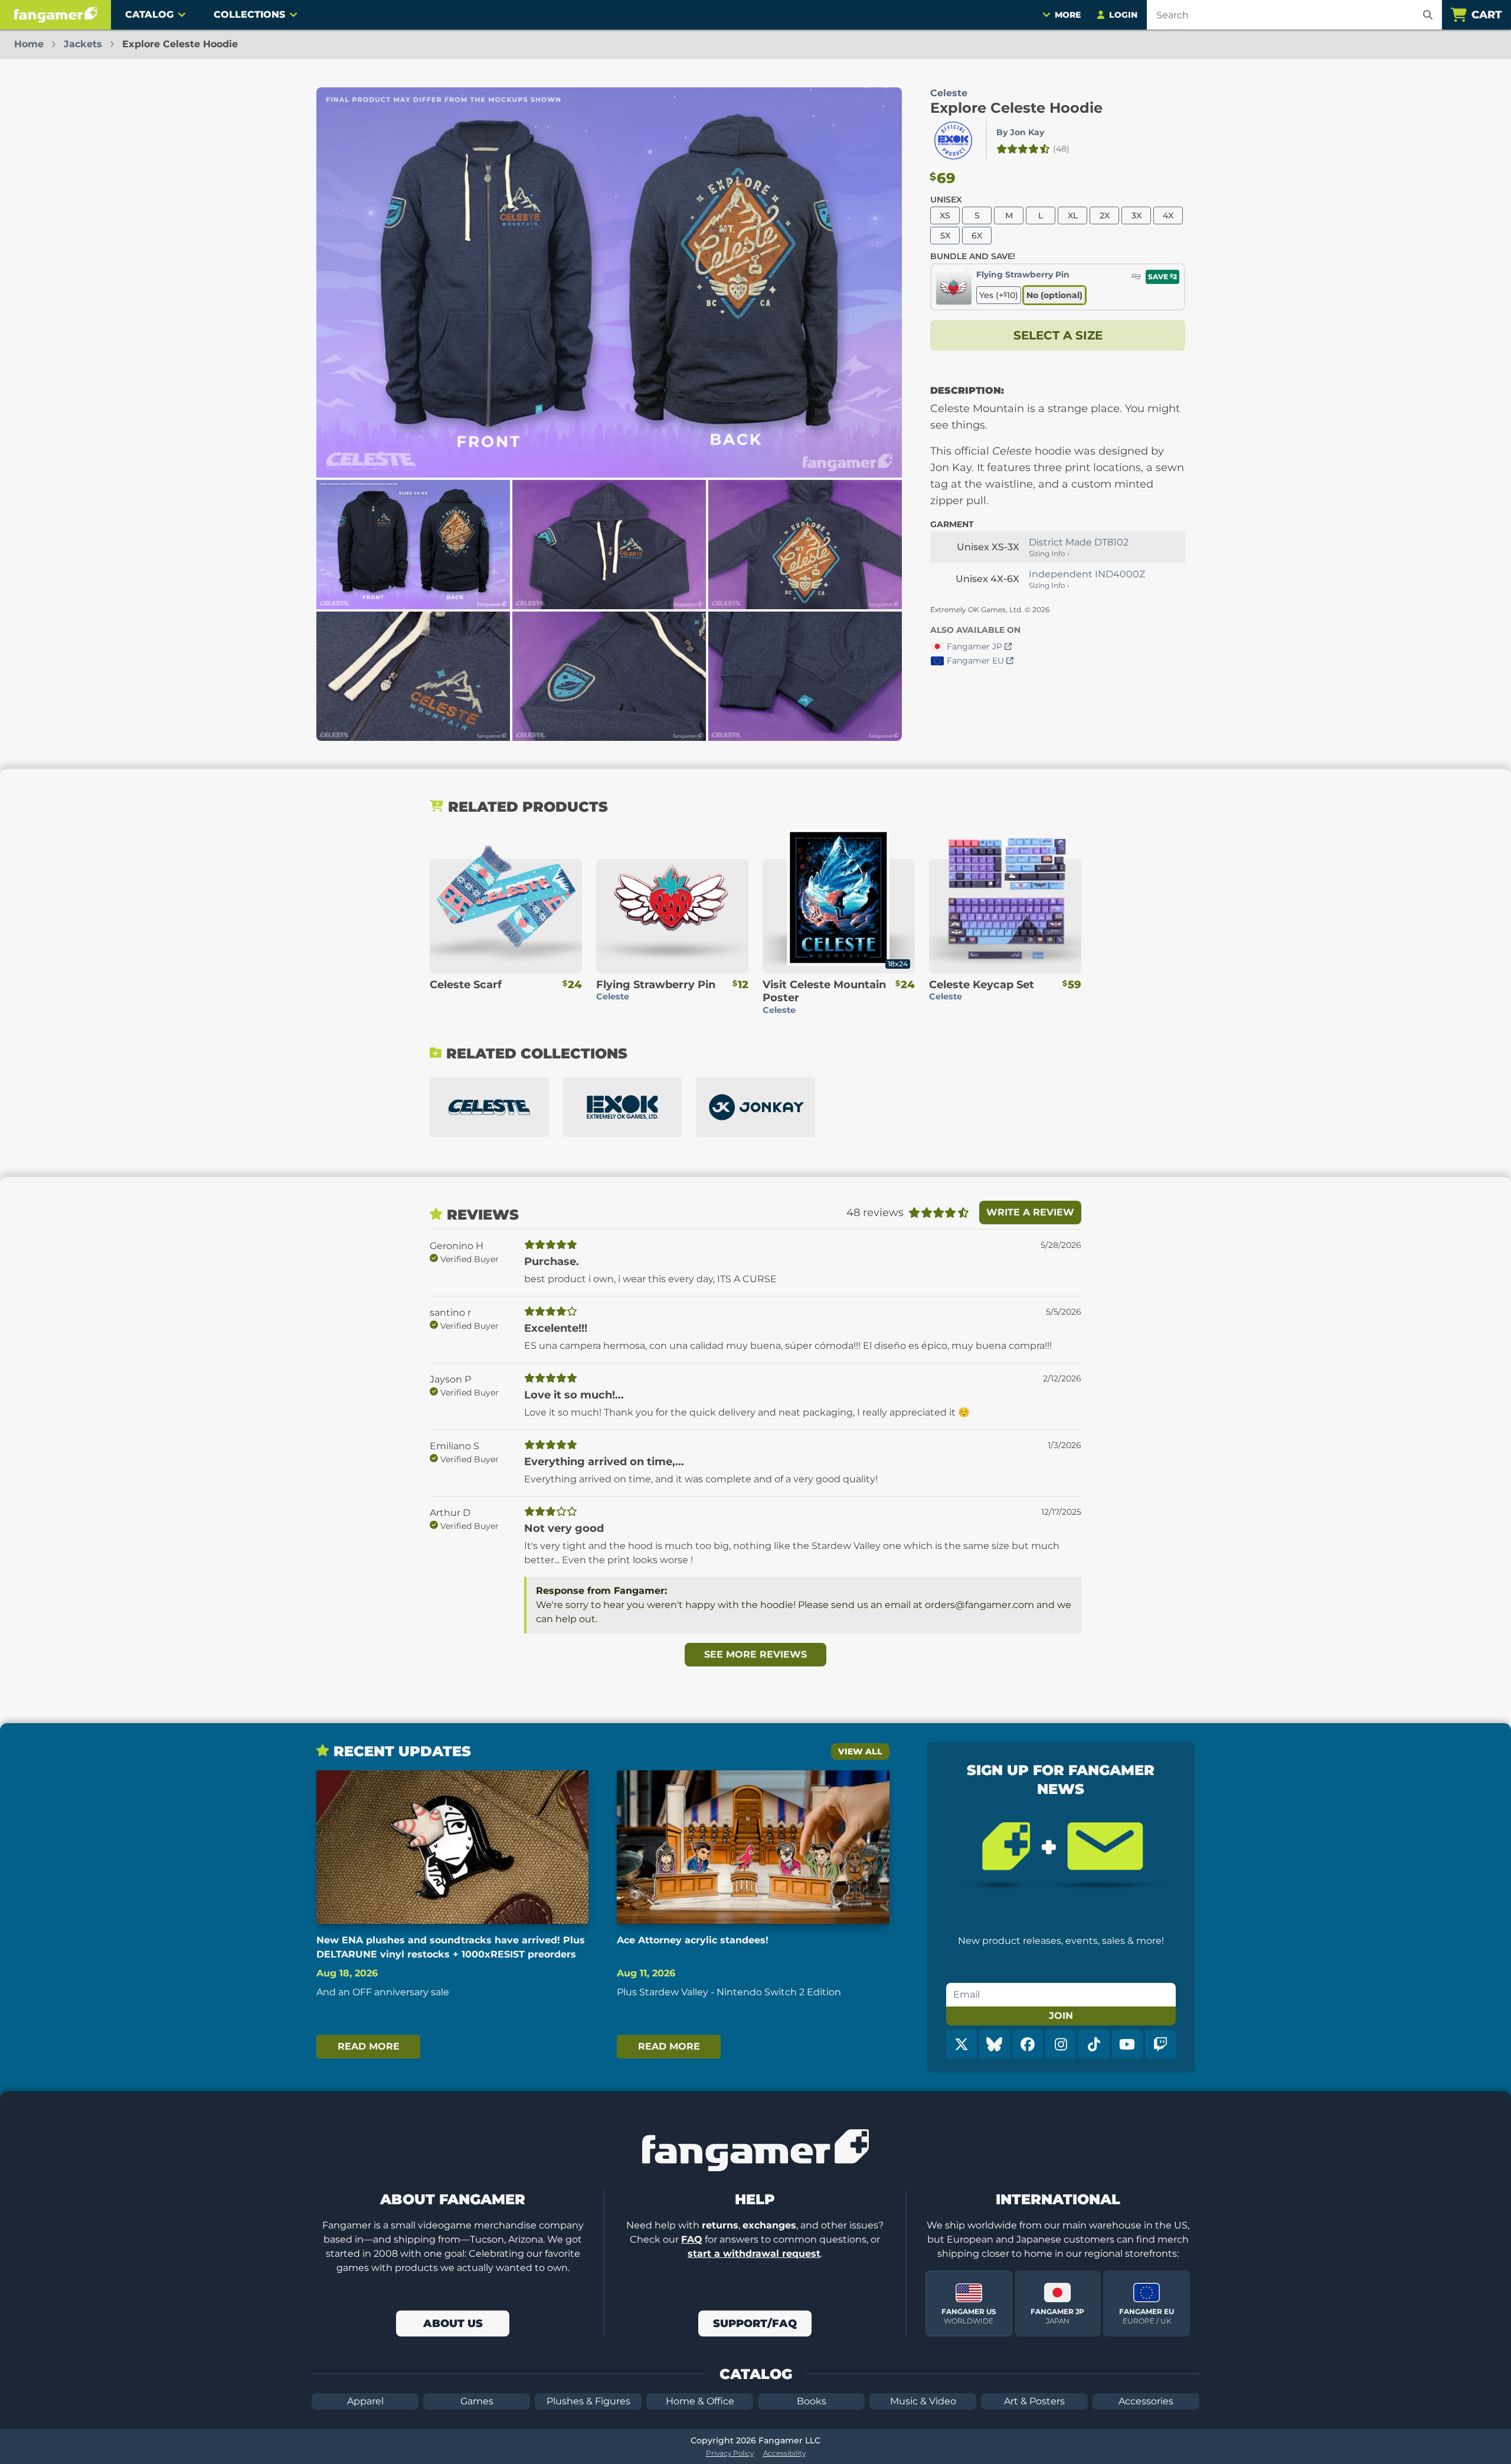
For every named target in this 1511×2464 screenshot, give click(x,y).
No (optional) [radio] (1054, 295)
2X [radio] (1105, 215)
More (1068, 15)
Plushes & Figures (588, 2401)
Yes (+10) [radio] (999, 295)
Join (1061, 2016)
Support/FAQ (755, 2324)
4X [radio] (1168, 215)
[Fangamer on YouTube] (1127, 2044)
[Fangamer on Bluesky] (995, 2044)
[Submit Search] (1428, 15)
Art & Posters (1034, 2401)
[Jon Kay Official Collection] (755, 1107)
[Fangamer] (55, 15)
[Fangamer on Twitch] (1160, 2044)
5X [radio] (945, 236)
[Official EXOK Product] (953, 140)
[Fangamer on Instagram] (1061, 2044)
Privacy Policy (730, 2453)
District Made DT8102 (1079, 542)
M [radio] (1009, 215)
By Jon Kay (1020, 132)
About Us (453, 2324)
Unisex (946, 200)
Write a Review (1030, 1212)
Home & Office (700, 2401)
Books (812, 2401)
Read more (369, 2046)
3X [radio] (1136, 215)
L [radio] (1041, 215)
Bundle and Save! (973, 256)
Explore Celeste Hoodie (1016, 108)
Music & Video (923, 2401)
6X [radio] (977, 236)
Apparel (365, 2401)
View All (860, 1751)
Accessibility (784, 2453)
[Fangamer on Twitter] (961, 2044)
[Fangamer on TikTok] (1094, 2044)
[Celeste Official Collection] (489, 1107)
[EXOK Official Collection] (623, 1107)
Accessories (1146, 2401)
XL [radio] (1073, 215)
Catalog (149, 14)
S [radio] (977, 215)
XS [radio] (945, 215)
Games (477, 2401)
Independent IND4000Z (1087, 574)
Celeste (949, 93)
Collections (249, 14)
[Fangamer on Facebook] (1028, 2044)
